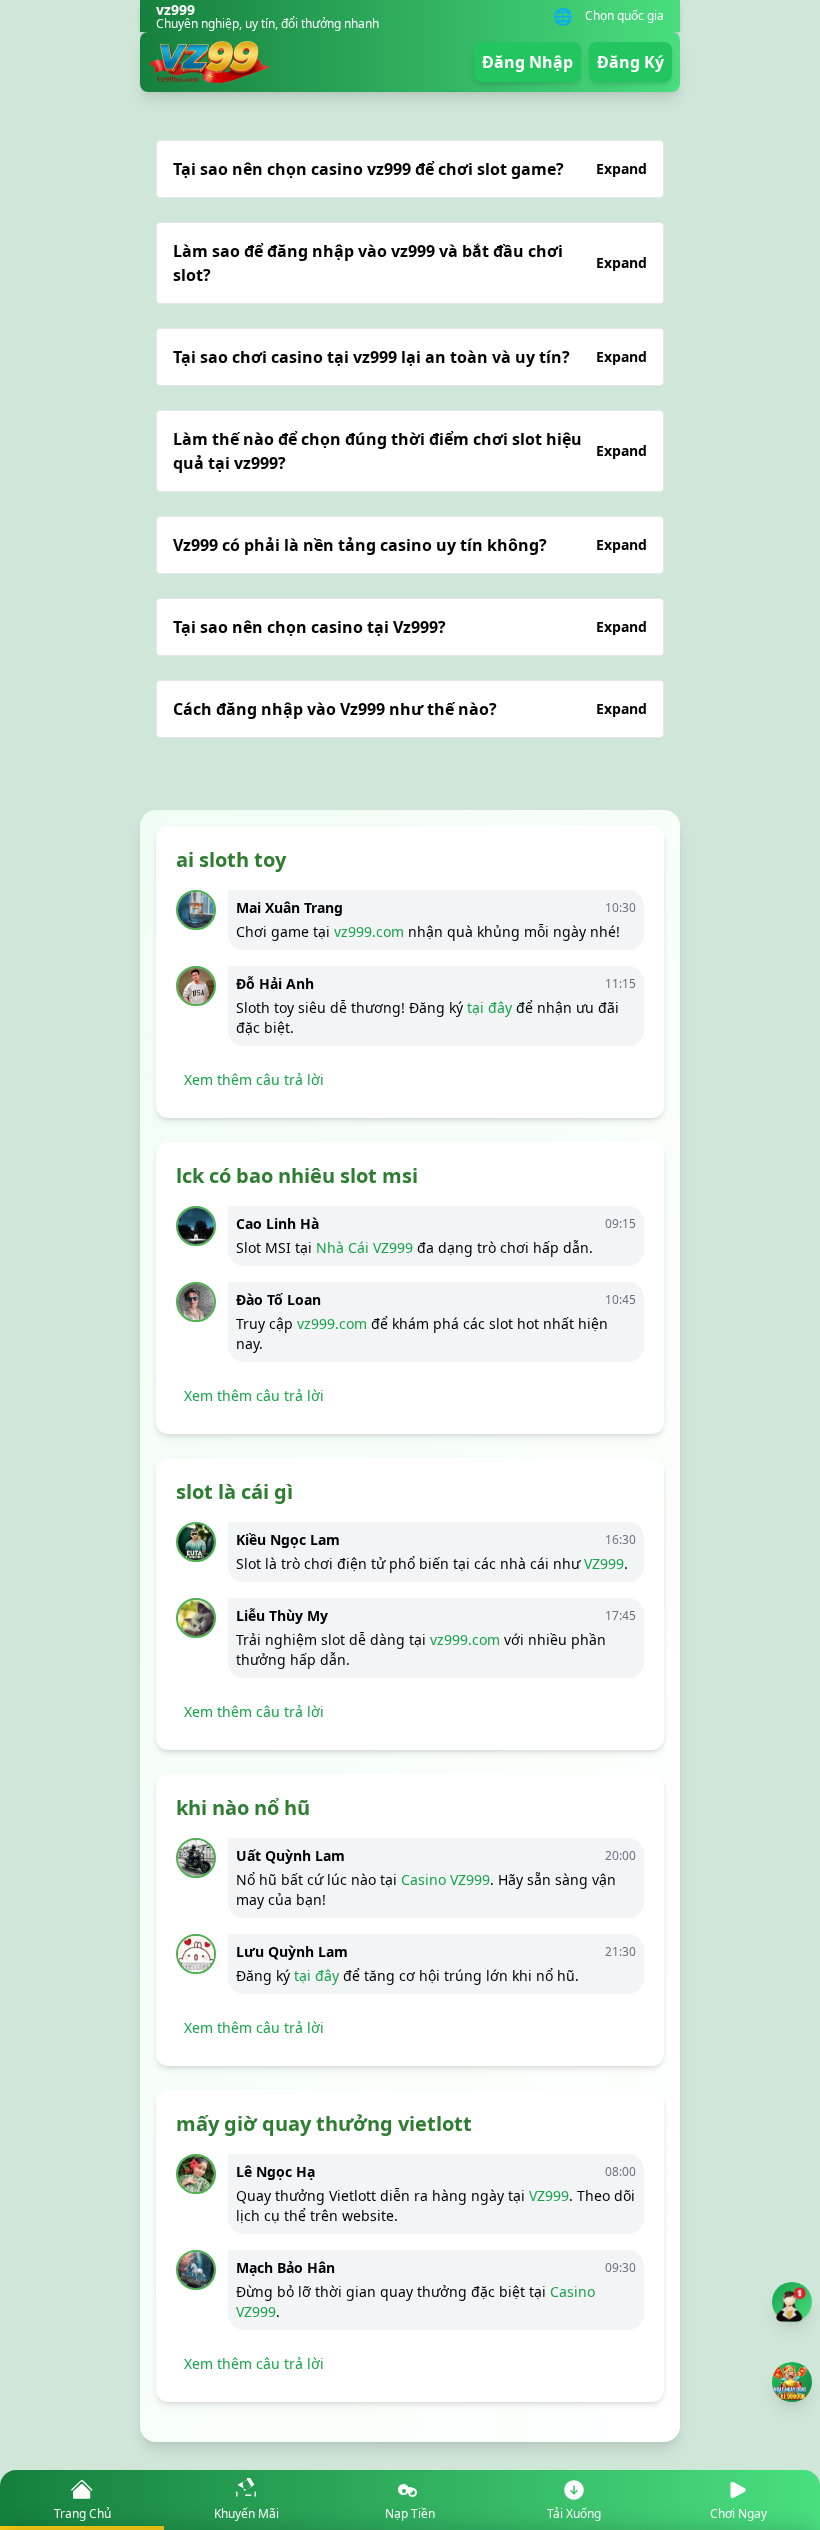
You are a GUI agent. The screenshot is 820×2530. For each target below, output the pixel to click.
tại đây (489, 1007)
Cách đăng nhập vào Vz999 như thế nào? (410, 709)
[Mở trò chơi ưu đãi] (792, 2382)
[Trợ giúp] (792, 2302)
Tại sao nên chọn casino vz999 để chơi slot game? (410, 169)
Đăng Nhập (527, 62)
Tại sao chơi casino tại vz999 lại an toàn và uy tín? (410, 357)
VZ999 (604, 1563)
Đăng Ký (630, 62)
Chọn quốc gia (624, 16)
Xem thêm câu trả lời (254, 1079)
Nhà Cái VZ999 (364, 1247)
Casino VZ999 (445, 1879)
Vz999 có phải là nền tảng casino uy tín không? (410, 545)
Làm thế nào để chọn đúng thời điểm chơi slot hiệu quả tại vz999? (410, 451)
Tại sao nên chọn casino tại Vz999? (410, 627)
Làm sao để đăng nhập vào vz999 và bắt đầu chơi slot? (410, 263)
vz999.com (369, 931)
